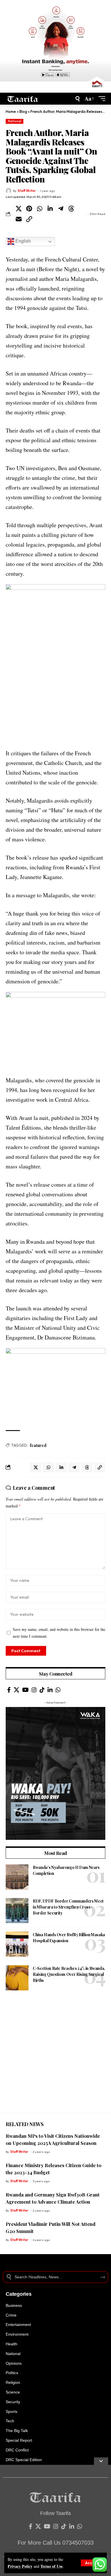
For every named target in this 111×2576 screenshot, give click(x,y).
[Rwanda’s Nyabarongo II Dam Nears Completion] (17, 1877)
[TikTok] (42, 1690)
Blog (23, 111)
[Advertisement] (55, 2057)
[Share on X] (18, 209)
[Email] (18, 219)
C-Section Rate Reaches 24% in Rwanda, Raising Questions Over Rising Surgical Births (69, 1974)
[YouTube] (25, 1690)
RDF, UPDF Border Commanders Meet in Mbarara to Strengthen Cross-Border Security (68, 1907)
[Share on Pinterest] (29, 209)
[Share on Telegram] (61, 209)
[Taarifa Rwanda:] (23, 99)
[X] (17, 1690)
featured (38, 1445)
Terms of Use (52, 2566)
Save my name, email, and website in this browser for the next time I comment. (59, 1633)
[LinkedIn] (50, 1690)
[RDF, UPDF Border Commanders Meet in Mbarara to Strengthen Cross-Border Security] (17, 1911)
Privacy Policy (20, 2566)
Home (11, 111)
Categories (19, 2294)
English (22, 241)
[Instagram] (34, 1690)
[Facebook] (9, 1690)
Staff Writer (27, 191)
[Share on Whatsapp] (40, 209)
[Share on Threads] (71, 209)
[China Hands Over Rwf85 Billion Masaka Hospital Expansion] (17, 1944)
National (15, 121)
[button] (92, 2563)
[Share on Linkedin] (50, 209)
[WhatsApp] (58, 1690)
